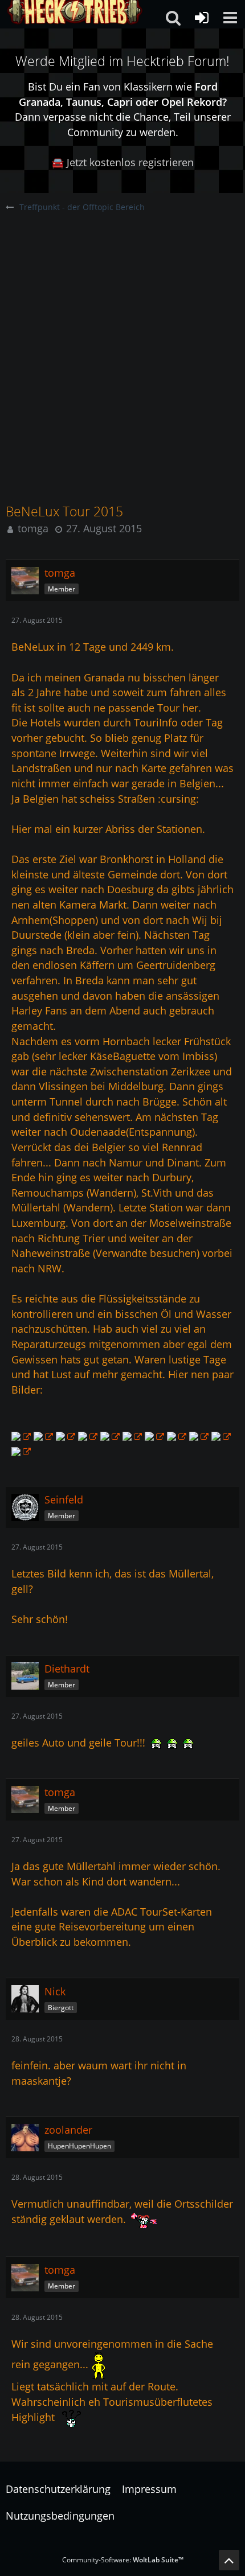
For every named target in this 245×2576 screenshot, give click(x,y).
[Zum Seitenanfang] (229, 2560)
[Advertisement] (122, 342)
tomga (33, 528)
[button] (230, 18)
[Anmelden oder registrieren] (202, 18)
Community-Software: (123, 2560)
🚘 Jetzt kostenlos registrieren (122, 162)
